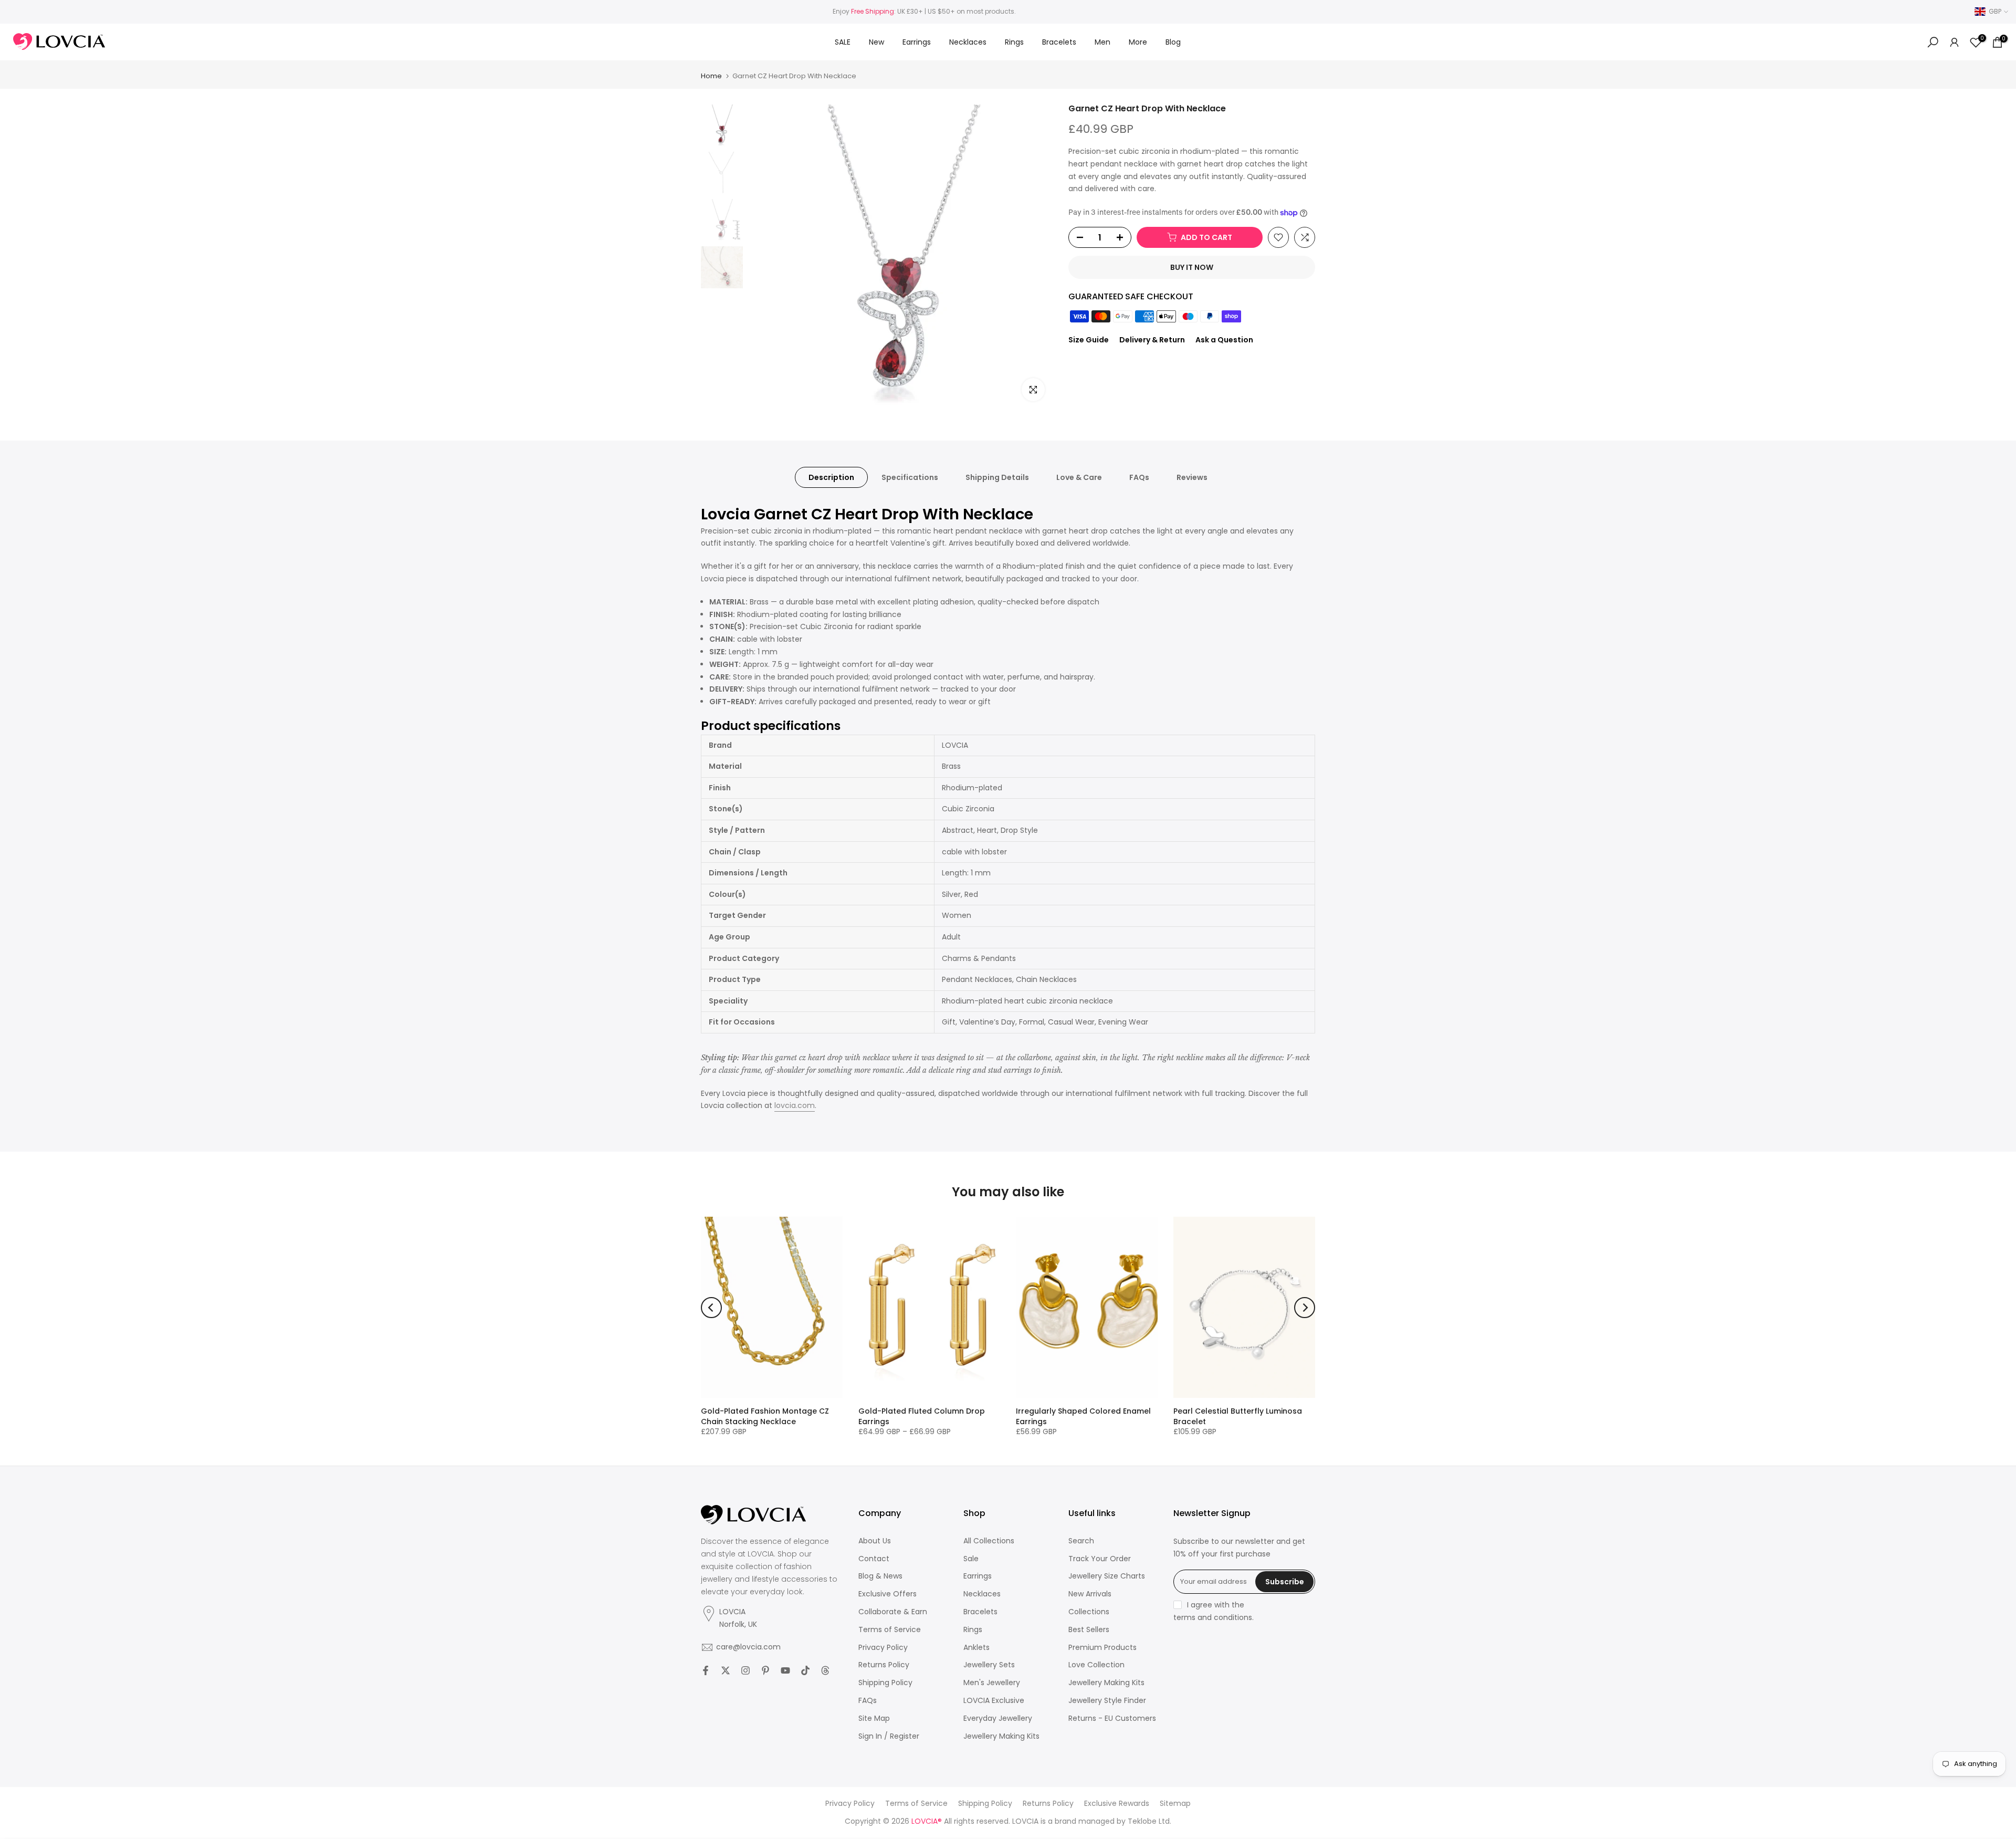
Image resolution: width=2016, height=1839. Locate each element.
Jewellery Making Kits (1001, 1736)
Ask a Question (1224, 340)
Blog (1173, 42)
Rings (1014, 42)
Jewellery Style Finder (1107, 1701)
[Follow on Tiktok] (805, 1670)
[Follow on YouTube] (785, 1670)
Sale (971, 1559)
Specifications (910, 477)
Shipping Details (997, 477)
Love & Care (1079, 477)
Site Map (874, 1718)
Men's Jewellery (992, 1683)
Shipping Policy (885, 1683)
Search (1081, 1541)
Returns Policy (884, 1665)
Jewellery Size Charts (1107, 1576)
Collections (1089, 1612)
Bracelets (1059, 42)
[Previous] (711, 1308)
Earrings (917, 42)
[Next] (1305, 1308)
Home (711, 76)
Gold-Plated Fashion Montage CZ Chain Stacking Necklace (765, 1416)
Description (831, 477)
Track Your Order (1100, 1559)
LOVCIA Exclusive (994, 1701)
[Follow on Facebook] (706, 1670)
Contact (874, 1559)
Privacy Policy (883, 1648)
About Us (875, 1541)
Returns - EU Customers (1112, 1718)
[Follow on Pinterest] (765, 1670)
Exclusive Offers (888, 1594)
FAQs (1139, 477)
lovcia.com (795, 1105)
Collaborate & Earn (893, 1612)
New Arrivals (1090, 1594)
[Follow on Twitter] (726, 1670)
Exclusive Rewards (1117, 1804)
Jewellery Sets (989, 1665)
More (1138, 42)
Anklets (976, 1648)
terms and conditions (1213, 1618)
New (876, 42)
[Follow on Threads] (825, 1670)
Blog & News (880, 1576)
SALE (843, 42)
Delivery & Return (1152, 340)
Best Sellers (1089, 1630)
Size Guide (1089, 340)
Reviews (1192, 477)
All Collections (989, 1541)
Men (1102, 42)
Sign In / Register (889, 1736)
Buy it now (1192, 267)
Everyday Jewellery (998, 1718)
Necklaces (968, 42)
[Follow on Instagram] (745, 1670)
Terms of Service (890, 1630)
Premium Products (1102, 1648)
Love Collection (1096, 1665)
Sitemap (1175, 1804)
